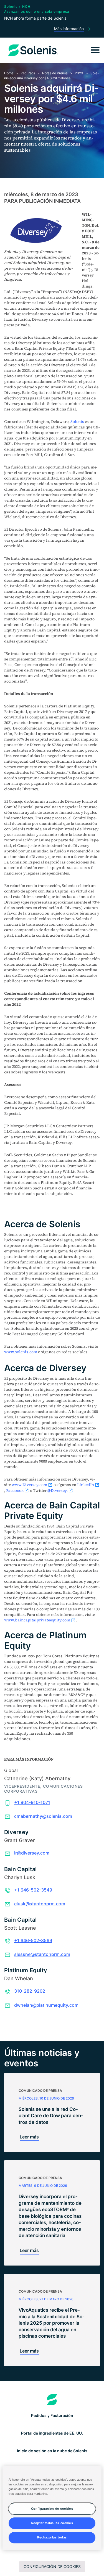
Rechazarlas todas (52, 2537)
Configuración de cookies (52, 2566)
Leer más (29, 2137)
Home (9, 73)
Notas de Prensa (55, 73)
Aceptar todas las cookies (52, 2523)
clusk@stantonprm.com (40, 1904)
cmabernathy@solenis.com (43, 1816)
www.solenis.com (21, 1352)
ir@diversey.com (32, 1853)
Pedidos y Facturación (52, 2415)
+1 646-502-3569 (33, 1940)
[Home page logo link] (52, 2400)
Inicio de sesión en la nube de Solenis (52, 2451)
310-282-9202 (30, 1991)
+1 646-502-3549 (33, 1890)
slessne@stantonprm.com (42, 1954)
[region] (52, 2508)
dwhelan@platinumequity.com (46, 2005)
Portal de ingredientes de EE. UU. (52, 2433)
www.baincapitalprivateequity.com (37, 1620)
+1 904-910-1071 (32, 1802)
